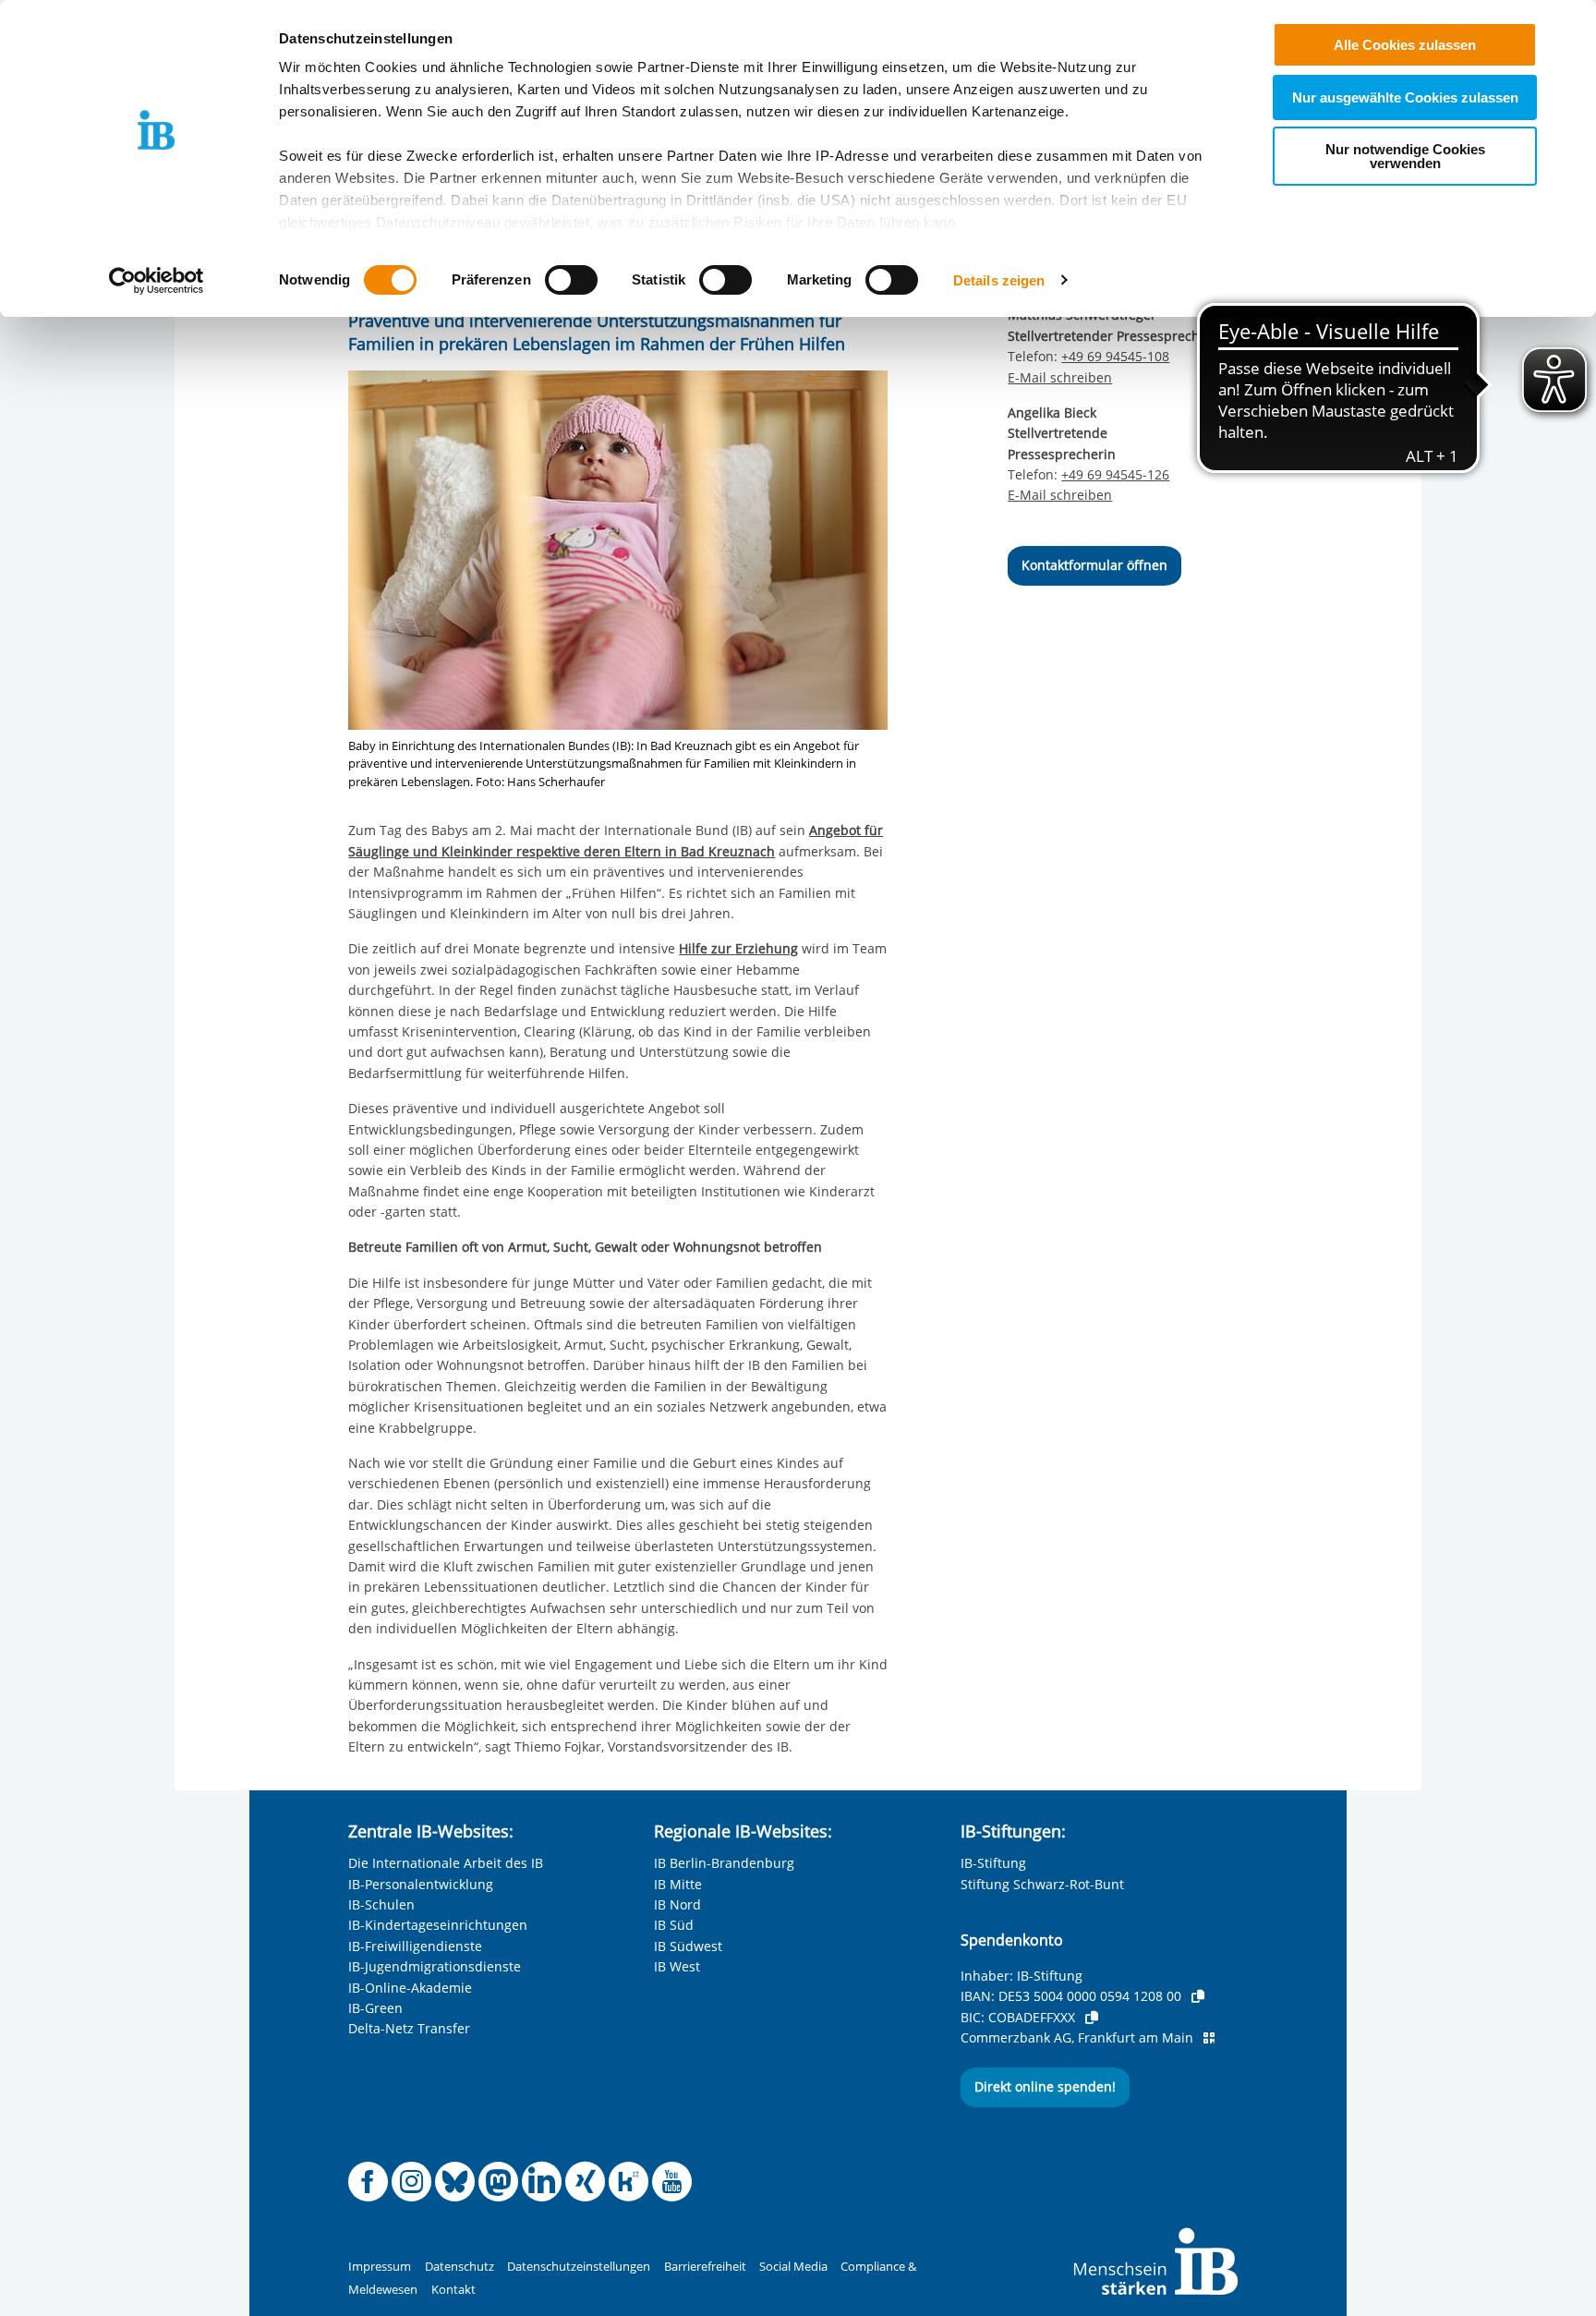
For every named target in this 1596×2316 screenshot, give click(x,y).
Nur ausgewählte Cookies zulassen (1405, 97)
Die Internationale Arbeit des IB (446, 1863)
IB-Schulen (381, 1904)
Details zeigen (999, 280)
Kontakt (453, 2290)
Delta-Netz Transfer (409, 2028)
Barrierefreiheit (705, 2267)
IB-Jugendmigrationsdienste (435, 1966)
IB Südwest (688, 1946)
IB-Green (375, 2008)
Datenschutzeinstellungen (579, 2267)
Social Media (793, 2267)
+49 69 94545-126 (1115, 474)
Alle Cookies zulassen (1405, 45)
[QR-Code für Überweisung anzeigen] (1209, 2038)
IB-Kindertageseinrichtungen (438, 1925)
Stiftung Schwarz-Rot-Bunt (1042, 1884)
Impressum (380, 2267)
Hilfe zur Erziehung (738, 948)
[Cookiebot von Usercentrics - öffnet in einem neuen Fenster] (157, 281)
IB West (677, 1966)
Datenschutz (459, 2267)
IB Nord (677, 1904)
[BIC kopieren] (1092, 2018)
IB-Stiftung (993, 1863)
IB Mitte (678, 1884)
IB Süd (674, 1925)
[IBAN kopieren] (1198, 1996)
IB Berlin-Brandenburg (724, 1863)
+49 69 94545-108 (1115, 356)
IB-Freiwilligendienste (415, 1946)
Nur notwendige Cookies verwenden (1405, 156)
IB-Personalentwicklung (421, 1884)
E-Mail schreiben (1060, 378)
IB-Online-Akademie (410, 1988)
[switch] (571, 280)
